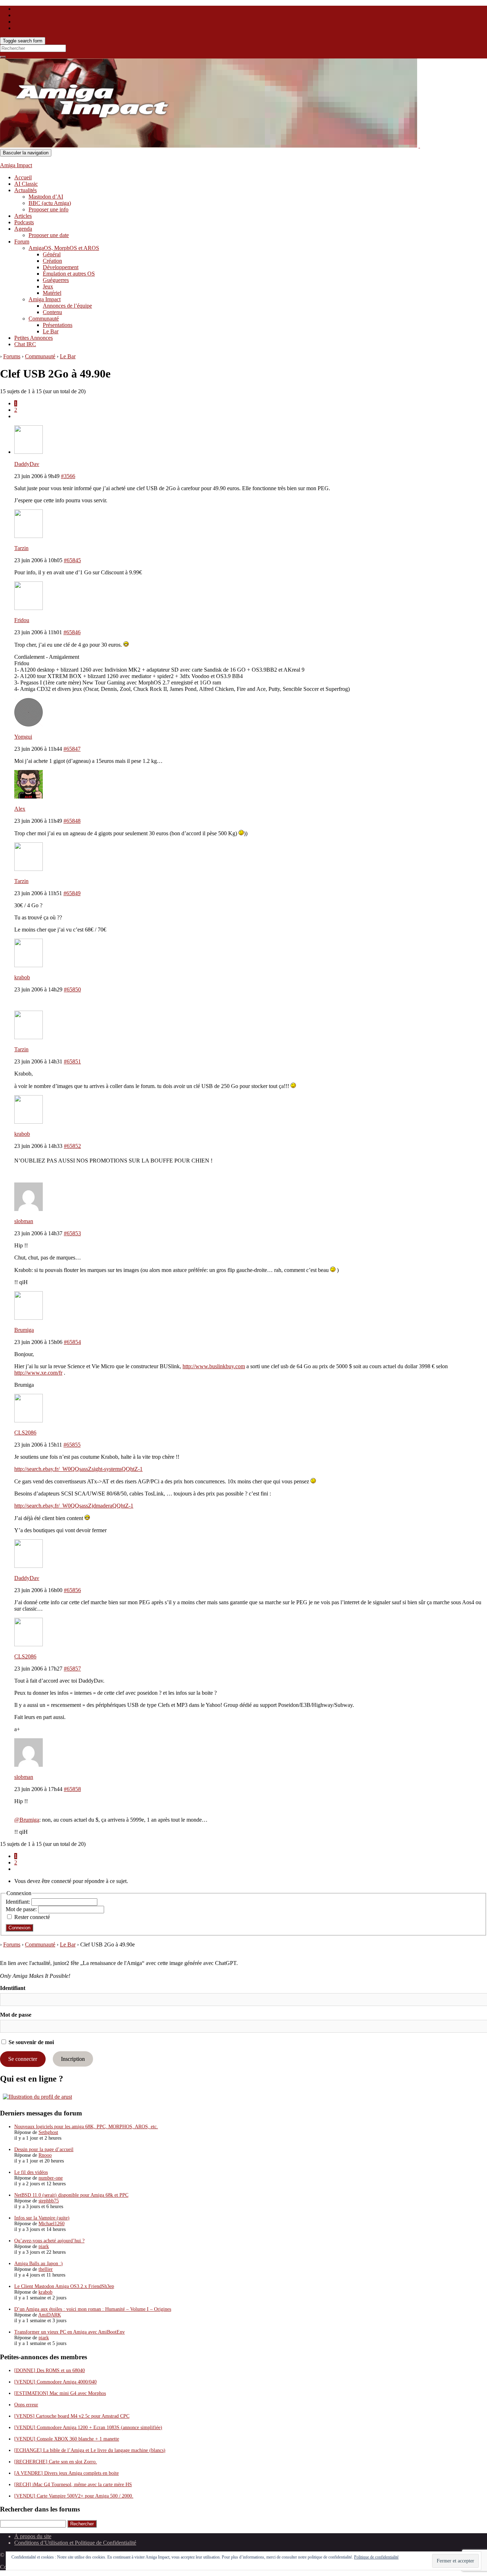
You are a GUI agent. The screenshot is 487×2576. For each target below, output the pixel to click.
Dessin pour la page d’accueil (44, 2149)
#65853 (72, 1233)
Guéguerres (56, 280)
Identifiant (13, 1988)
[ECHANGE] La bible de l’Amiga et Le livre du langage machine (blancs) (90, 2450)
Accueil (23, 177)
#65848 (72, 821)
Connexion (19, 1928)
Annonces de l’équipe (67, 306)
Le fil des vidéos (31, 2172)
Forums (12, 356)
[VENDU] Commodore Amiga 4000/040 (55, 2382)
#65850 (72, 989)
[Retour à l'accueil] (419, 146)
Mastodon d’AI (46, 197)
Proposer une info (48, 209)
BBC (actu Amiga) (50, 203)
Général (52, 254)
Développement (61, 267)
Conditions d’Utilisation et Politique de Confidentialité (75, 2543)
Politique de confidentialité (376, 2557)
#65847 (72, 749)
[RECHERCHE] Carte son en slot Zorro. (56, 2462)
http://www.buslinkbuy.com (214, 1366)
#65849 (72, 893)
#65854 (72, 1342)
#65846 (72, 632)
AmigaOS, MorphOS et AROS (64, 248)
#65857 (72, 1669)
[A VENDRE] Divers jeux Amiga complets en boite (66, 2473)
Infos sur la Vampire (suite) (42, 2218)
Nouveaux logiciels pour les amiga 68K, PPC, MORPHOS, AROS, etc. (86, 2127)
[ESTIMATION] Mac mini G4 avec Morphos (60, 2393)
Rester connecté (32, 1917)
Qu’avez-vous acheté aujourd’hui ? (49, 2241)
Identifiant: (19, 1902)
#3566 (68, 476)
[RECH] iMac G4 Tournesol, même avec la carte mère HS (73, 2485)
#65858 (72, 1789)
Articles (23, 216)
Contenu (52, 312)
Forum (22, 242)
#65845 (72, 560)
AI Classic (26, 184)
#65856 (72, 1590)
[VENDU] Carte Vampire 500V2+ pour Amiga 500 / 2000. (74, 2496)
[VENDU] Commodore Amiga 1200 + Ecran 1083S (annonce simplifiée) (88, 2428)
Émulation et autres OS (69, 274)
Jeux (48, 286)
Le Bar (51, 331)
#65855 (72, 1445)
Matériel (52, 293)
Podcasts (24, 222)
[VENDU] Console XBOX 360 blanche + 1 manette (67, 2439)
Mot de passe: (22, 1909)
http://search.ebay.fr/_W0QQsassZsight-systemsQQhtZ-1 (78, 1469)
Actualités (25, 190)
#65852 (72, 1146)
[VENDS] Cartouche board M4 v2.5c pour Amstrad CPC (72, 2416)
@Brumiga (27, 1820)
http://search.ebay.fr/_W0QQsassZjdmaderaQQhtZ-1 (74, 1506)
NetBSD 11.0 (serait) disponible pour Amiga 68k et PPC (71, 2195)
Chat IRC (25, 344)
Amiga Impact (16, 165)
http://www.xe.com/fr (38, 1373)
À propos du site (33, 2536)
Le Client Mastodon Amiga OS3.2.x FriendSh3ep (64, 2286)
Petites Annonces (34, 338)
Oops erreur (26, 2405)
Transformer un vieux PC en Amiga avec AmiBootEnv (70, 2332)
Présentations (58, 325)
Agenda (23, 229)
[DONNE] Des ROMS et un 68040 (50, 2370)
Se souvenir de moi (30, 2042)
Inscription (73, 2059)
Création (52, 261)
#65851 (72, 1061)
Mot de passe (16, 2015)
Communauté (44, 319)
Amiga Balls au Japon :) (39, 2264)
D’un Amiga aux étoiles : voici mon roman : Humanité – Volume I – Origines (93, 2309)
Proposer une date (49, 235)
